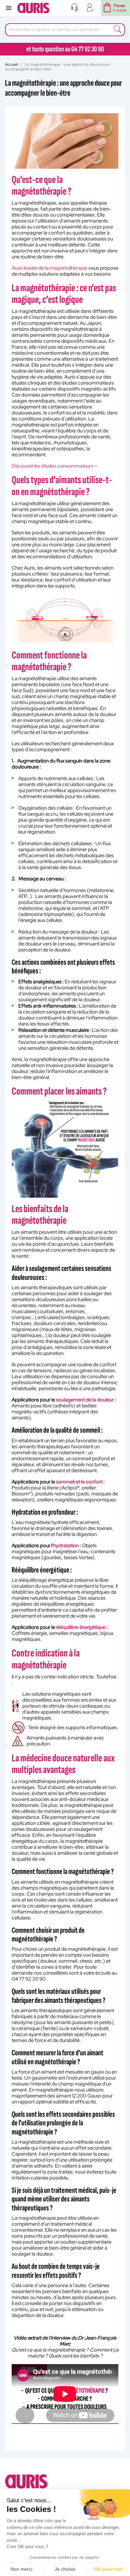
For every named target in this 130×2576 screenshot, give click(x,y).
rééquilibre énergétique (81, 1627)
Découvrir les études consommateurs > (54, 466)
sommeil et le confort (79, 1482)
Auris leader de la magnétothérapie (49, 268)
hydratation (66, 1546)
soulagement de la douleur (85, 1400)
